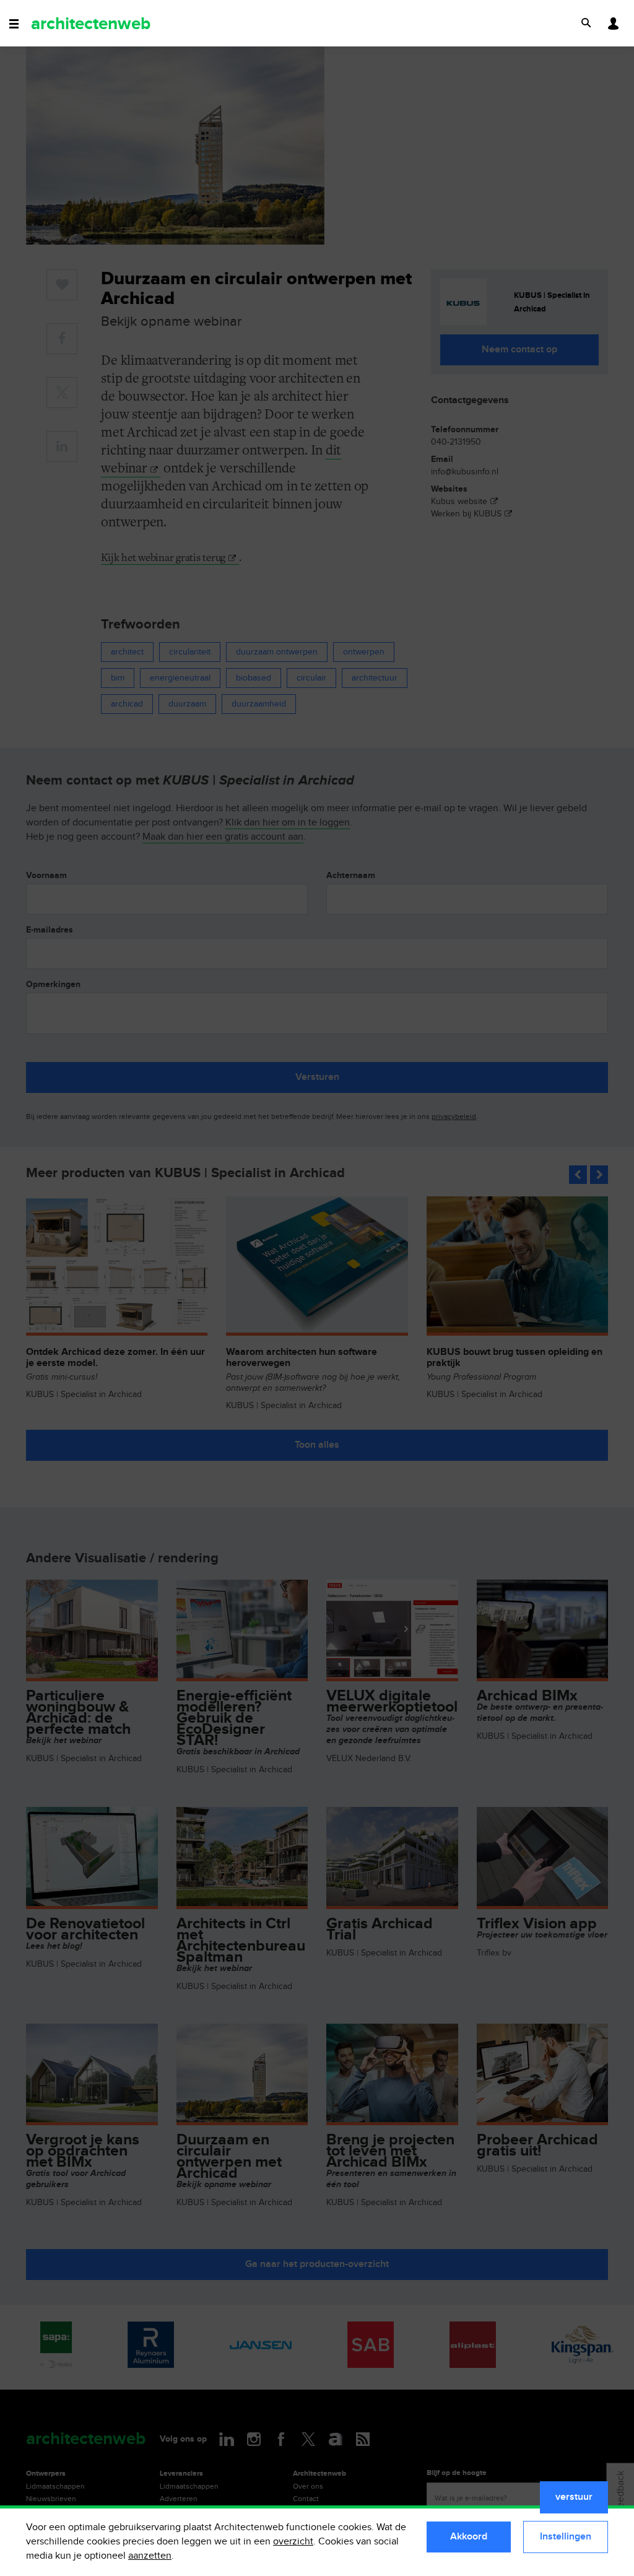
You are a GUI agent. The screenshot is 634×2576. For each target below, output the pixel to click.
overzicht (293, 2542)
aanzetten (150, 2556)
